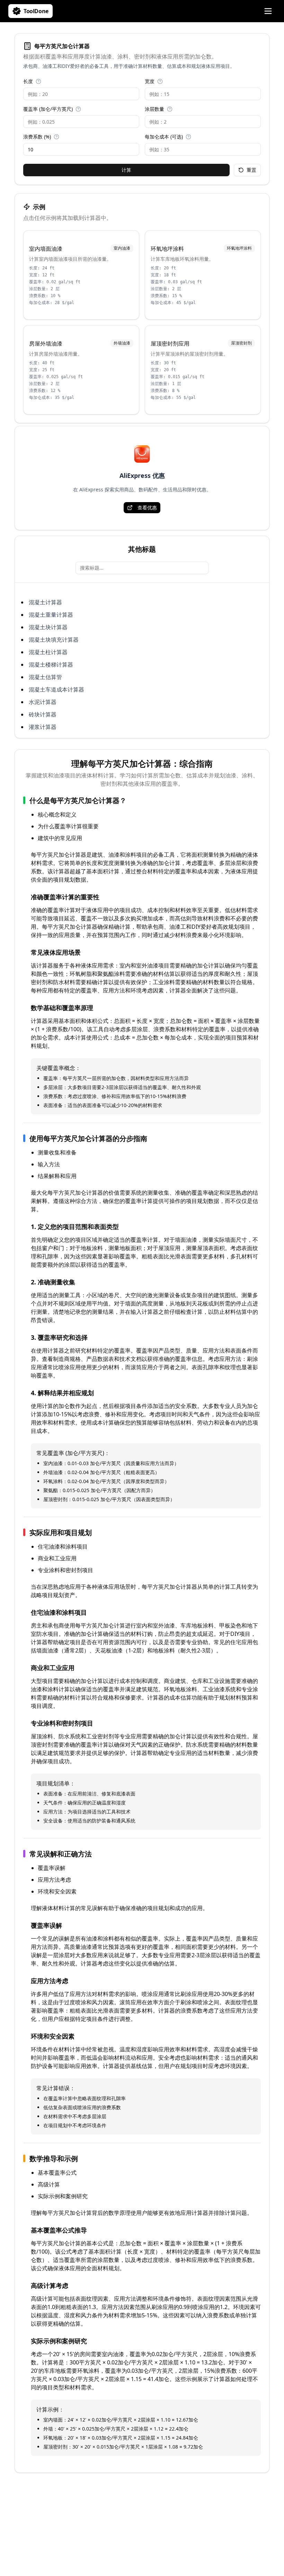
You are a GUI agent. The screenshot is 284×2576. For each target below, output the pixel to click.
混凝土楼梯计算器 (51, 665)
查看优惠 (147, 507)
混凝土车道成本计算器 (56, 689)
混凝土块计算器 (48, 627)
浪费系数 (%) (37, 137)
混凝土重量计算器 (51, 615)
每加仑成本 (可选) (164, 137)
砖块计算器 (43, 714)
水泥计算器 (43, 702)
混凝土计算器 (45, 602)
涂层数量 (154, 109)
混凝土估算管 (45, 677)
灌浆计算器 (43, 727)
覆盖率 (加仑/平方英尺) (48, 109)
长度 (28, 81)
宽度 (150, 81)
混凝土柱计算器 (48, 652)
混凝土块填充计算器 (54, 640)
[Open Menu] (268, 11)
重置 (251, 170)
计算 (126, 170)
